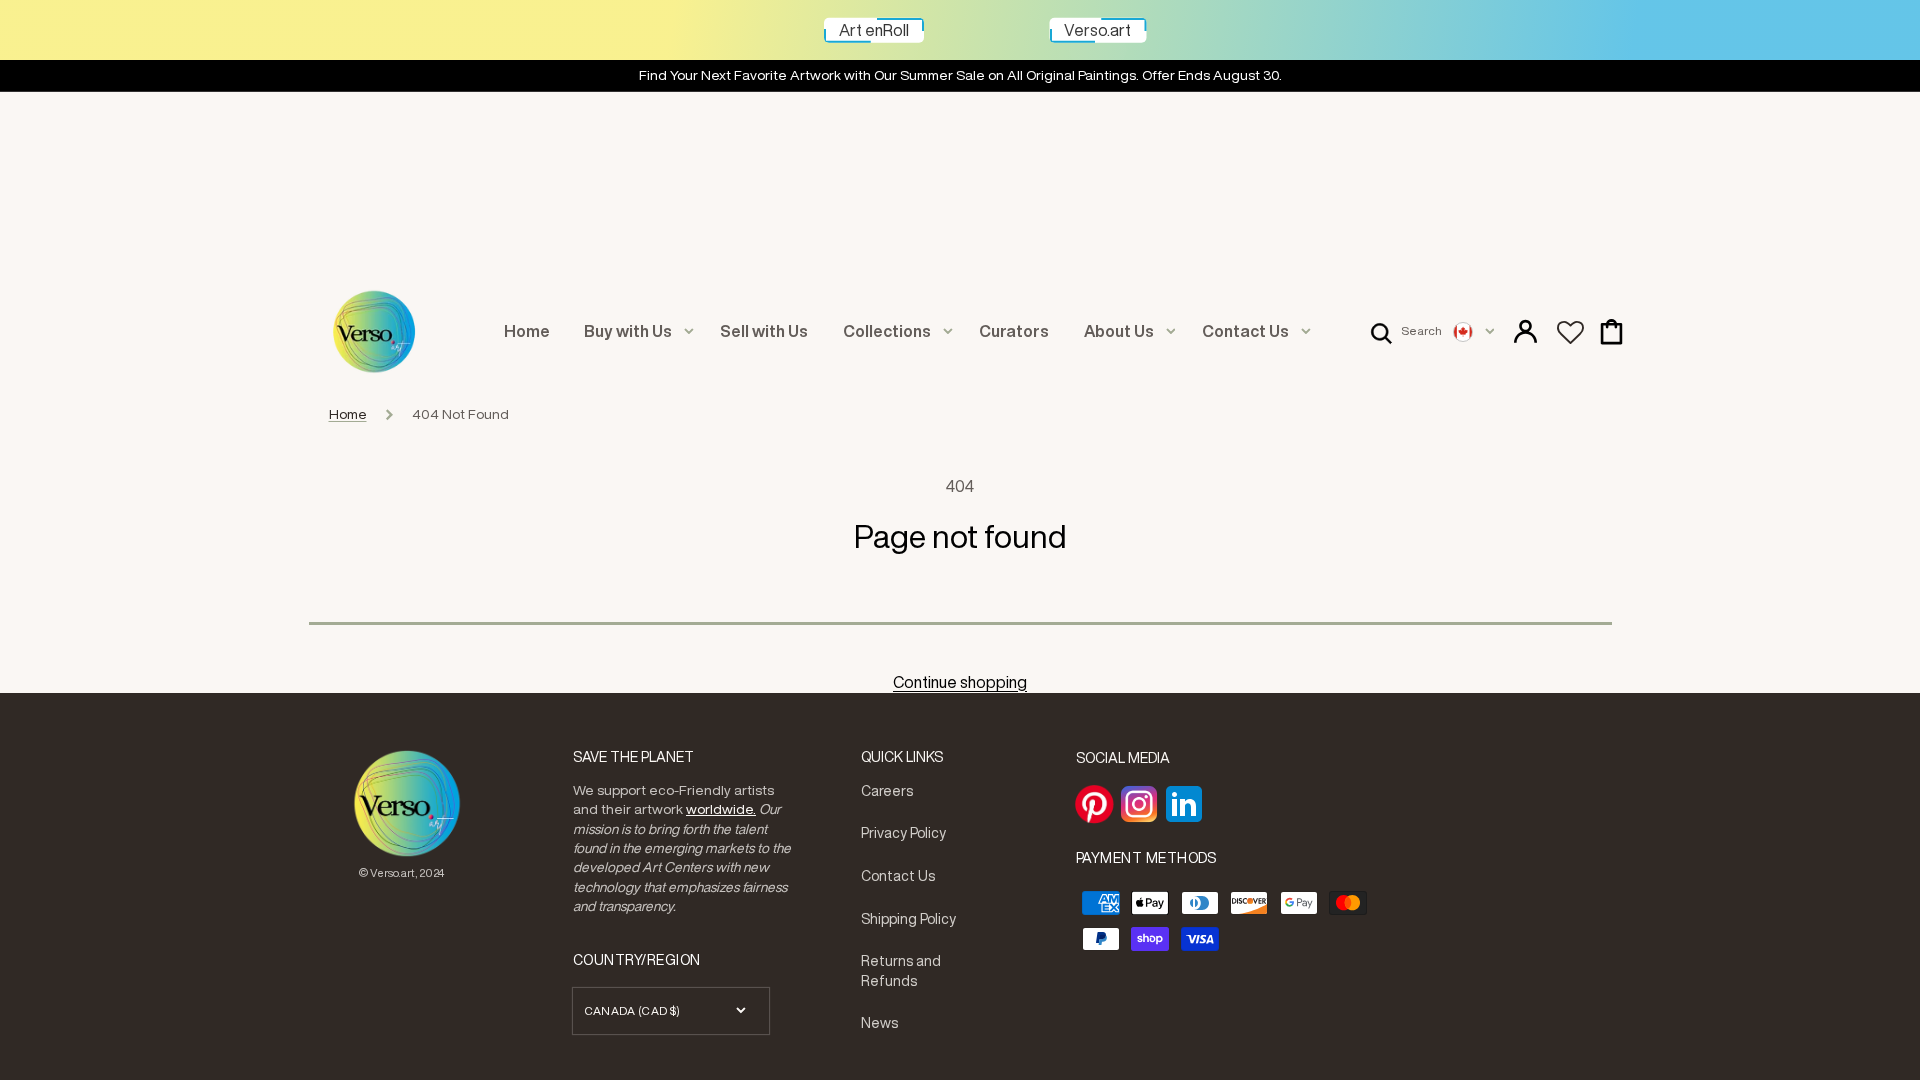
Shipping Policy (908, 919)
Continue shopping (960, 682)
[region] (960, 76)
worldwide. (721, 809)
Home (348, 414)
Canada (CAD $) (633, 1010)
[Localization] (1473, 331)
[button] (1406, 331)
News (879, 1023)
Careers (887, 791)
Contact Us (898, 876)
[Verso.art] (1146, 20)
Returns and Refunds (901, 971)
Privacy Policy (903, 833)
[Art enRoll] (924, 20)
